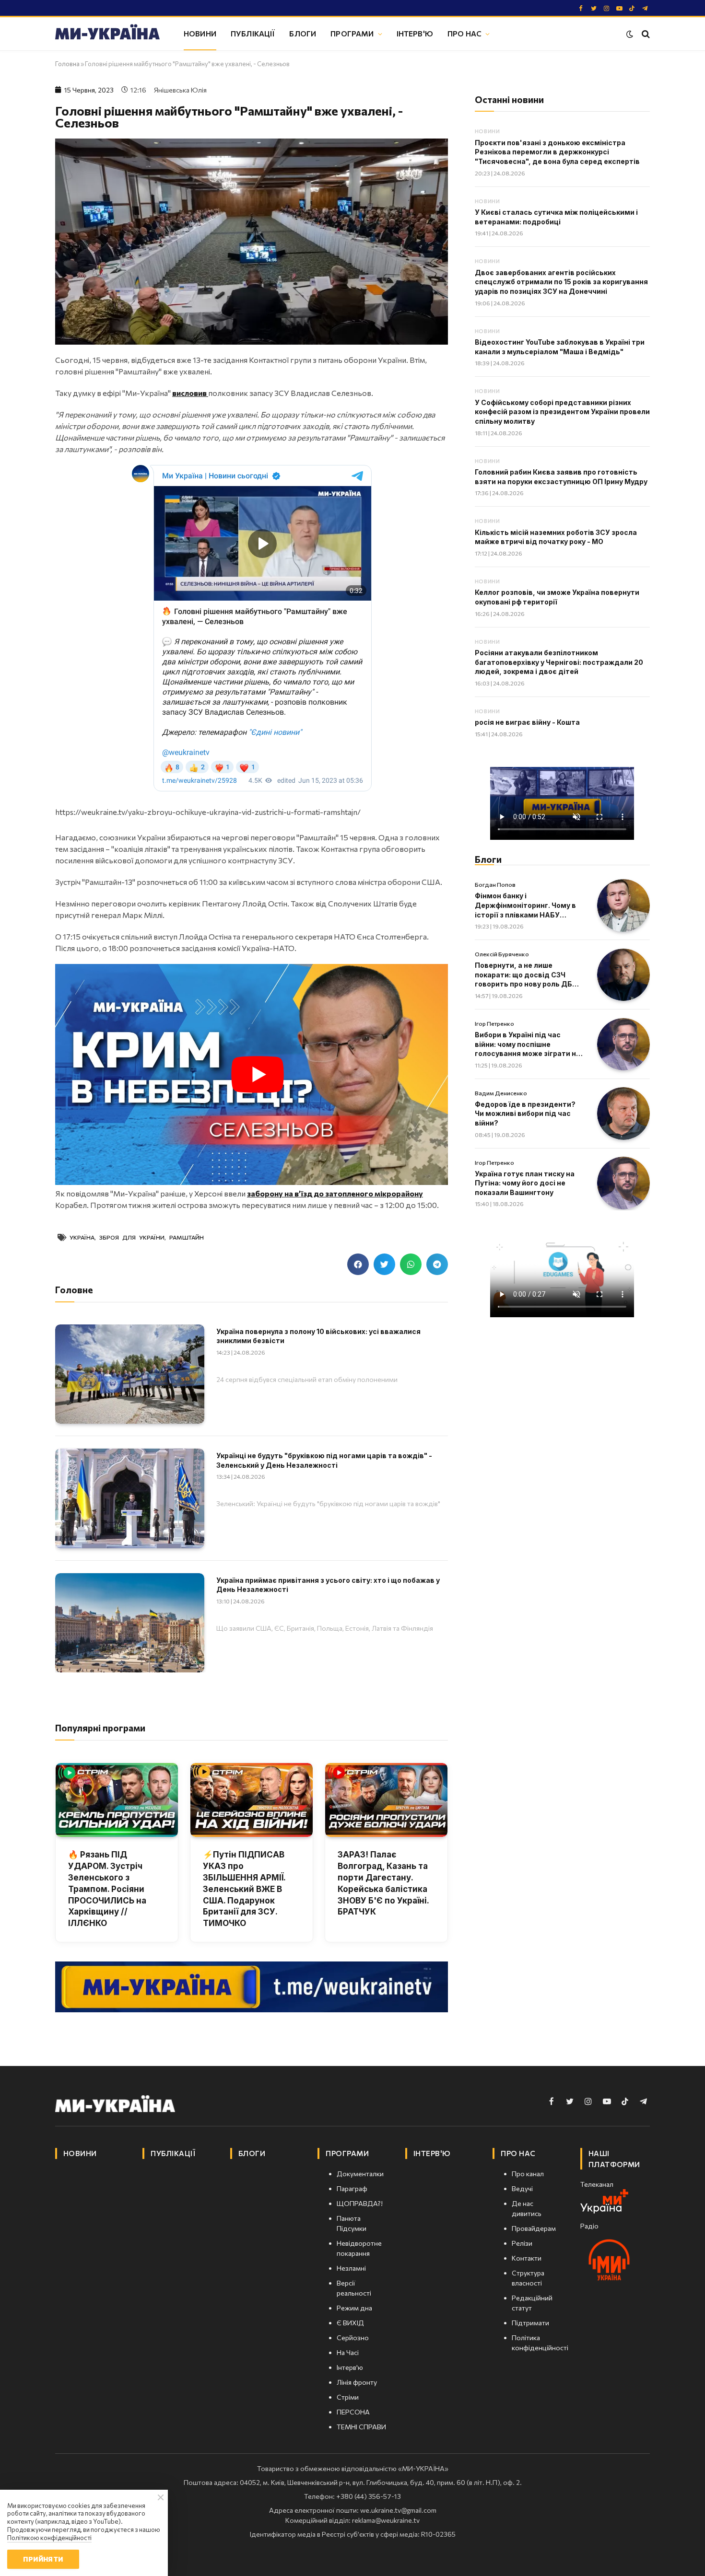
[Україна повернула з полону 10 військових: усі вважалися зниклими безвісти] (130, 1374)
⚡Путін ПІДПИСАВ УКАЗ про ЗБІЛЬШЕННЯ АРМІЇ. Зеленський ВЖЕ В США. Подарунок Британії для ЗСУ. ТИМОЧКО (244, 1889)
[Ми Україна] (107, 34)
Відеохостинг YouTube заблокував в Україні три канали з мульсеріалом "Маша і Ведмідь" (560, 347)
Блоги (303, 33)
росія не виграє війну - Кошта (527, 722)
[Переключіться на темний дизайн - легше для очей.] (630, 34)
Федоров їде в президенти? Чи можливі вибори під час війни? (525, 1114)
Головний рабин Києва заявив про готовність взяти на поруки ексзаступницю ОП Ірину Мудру (561, 477)
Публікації (253, 33)
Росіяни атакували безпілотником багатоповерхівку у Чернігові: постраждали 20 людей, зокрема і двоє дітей (559, 662)
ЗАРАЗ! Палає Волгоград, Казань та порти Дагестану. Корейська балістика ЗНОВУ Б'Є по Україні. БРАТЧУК (383, 1883)
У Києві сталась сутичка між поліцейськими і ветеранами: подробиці (556, 217)
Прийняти (43, 2559)
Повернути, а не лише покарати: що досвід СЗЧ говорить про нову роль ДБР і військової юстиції (528, 975)
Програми (352, 33)
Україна (82, 1237)
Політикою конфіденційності (49, 2538)
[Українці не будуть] (130, 1498)
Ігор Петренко (494, 1023)
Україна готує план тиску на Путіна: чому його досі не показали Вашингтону (525, 1183)
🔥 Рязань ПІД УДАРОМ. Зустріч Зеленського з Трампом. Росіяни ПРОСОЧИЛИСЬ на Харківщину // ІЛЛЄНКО (107, 1889)
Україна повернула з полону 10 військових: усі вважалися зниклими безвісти (318, 1336)
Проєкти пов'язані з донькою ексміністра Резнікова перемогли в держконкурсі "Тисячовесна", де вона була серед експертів (557, 152)
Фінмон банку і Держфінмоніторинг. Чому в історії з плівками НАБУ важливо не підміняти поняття (525, 905)
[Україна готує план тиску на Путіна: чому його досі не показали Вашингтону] (623, 1183)
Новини (200, 33)
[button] (358, 1264)
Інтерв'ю (415, 33)
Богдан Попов (495, 884)
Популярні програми (100, 1728)
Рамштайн (187, 1237)
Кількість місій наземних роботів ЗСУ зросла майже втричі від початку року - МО (556, 537)
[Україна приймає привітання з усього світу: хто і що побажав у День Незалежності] (130, 1623)
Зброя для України (132, 1237)
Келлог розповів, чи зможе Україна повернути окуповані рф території (557, 597)
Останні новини (509, 99)
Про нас (464, 33)
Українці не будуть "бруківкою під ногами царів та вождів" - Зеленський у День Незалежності (324, 1460)
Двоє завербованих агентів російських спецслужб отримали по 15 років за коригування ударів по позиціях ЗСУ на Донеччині (561, 282)
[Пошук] (645, 34)
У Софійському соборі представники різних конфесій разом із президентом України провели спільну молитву (562, 412)
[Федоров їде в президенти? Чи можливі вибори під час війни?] (623, 1114)
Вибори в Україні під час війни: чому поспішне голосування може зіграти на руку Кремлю (528, 1044)
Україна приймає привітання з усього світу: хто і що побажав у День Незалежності (328, 1585)
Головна (67, 64)
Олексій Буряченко (502, 954)
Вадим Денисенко (501, 1093)
